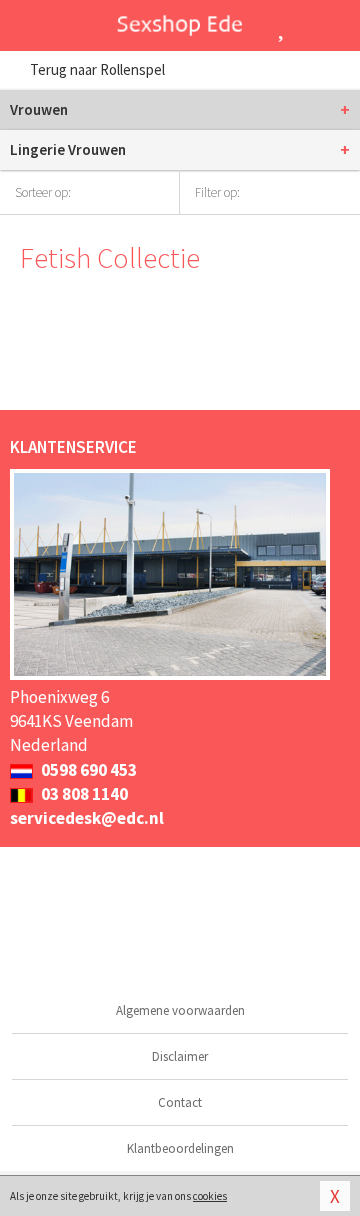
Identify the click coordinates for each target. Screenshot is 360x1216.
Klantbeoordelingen (180, 1148)
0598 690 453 (87, 770)
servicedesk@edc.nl (87, 818)
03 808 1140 (83, 794)
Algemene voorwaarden (180, 1010)
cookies (210, 1196)
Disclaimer (180, 1056)
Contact (180, 1102)
